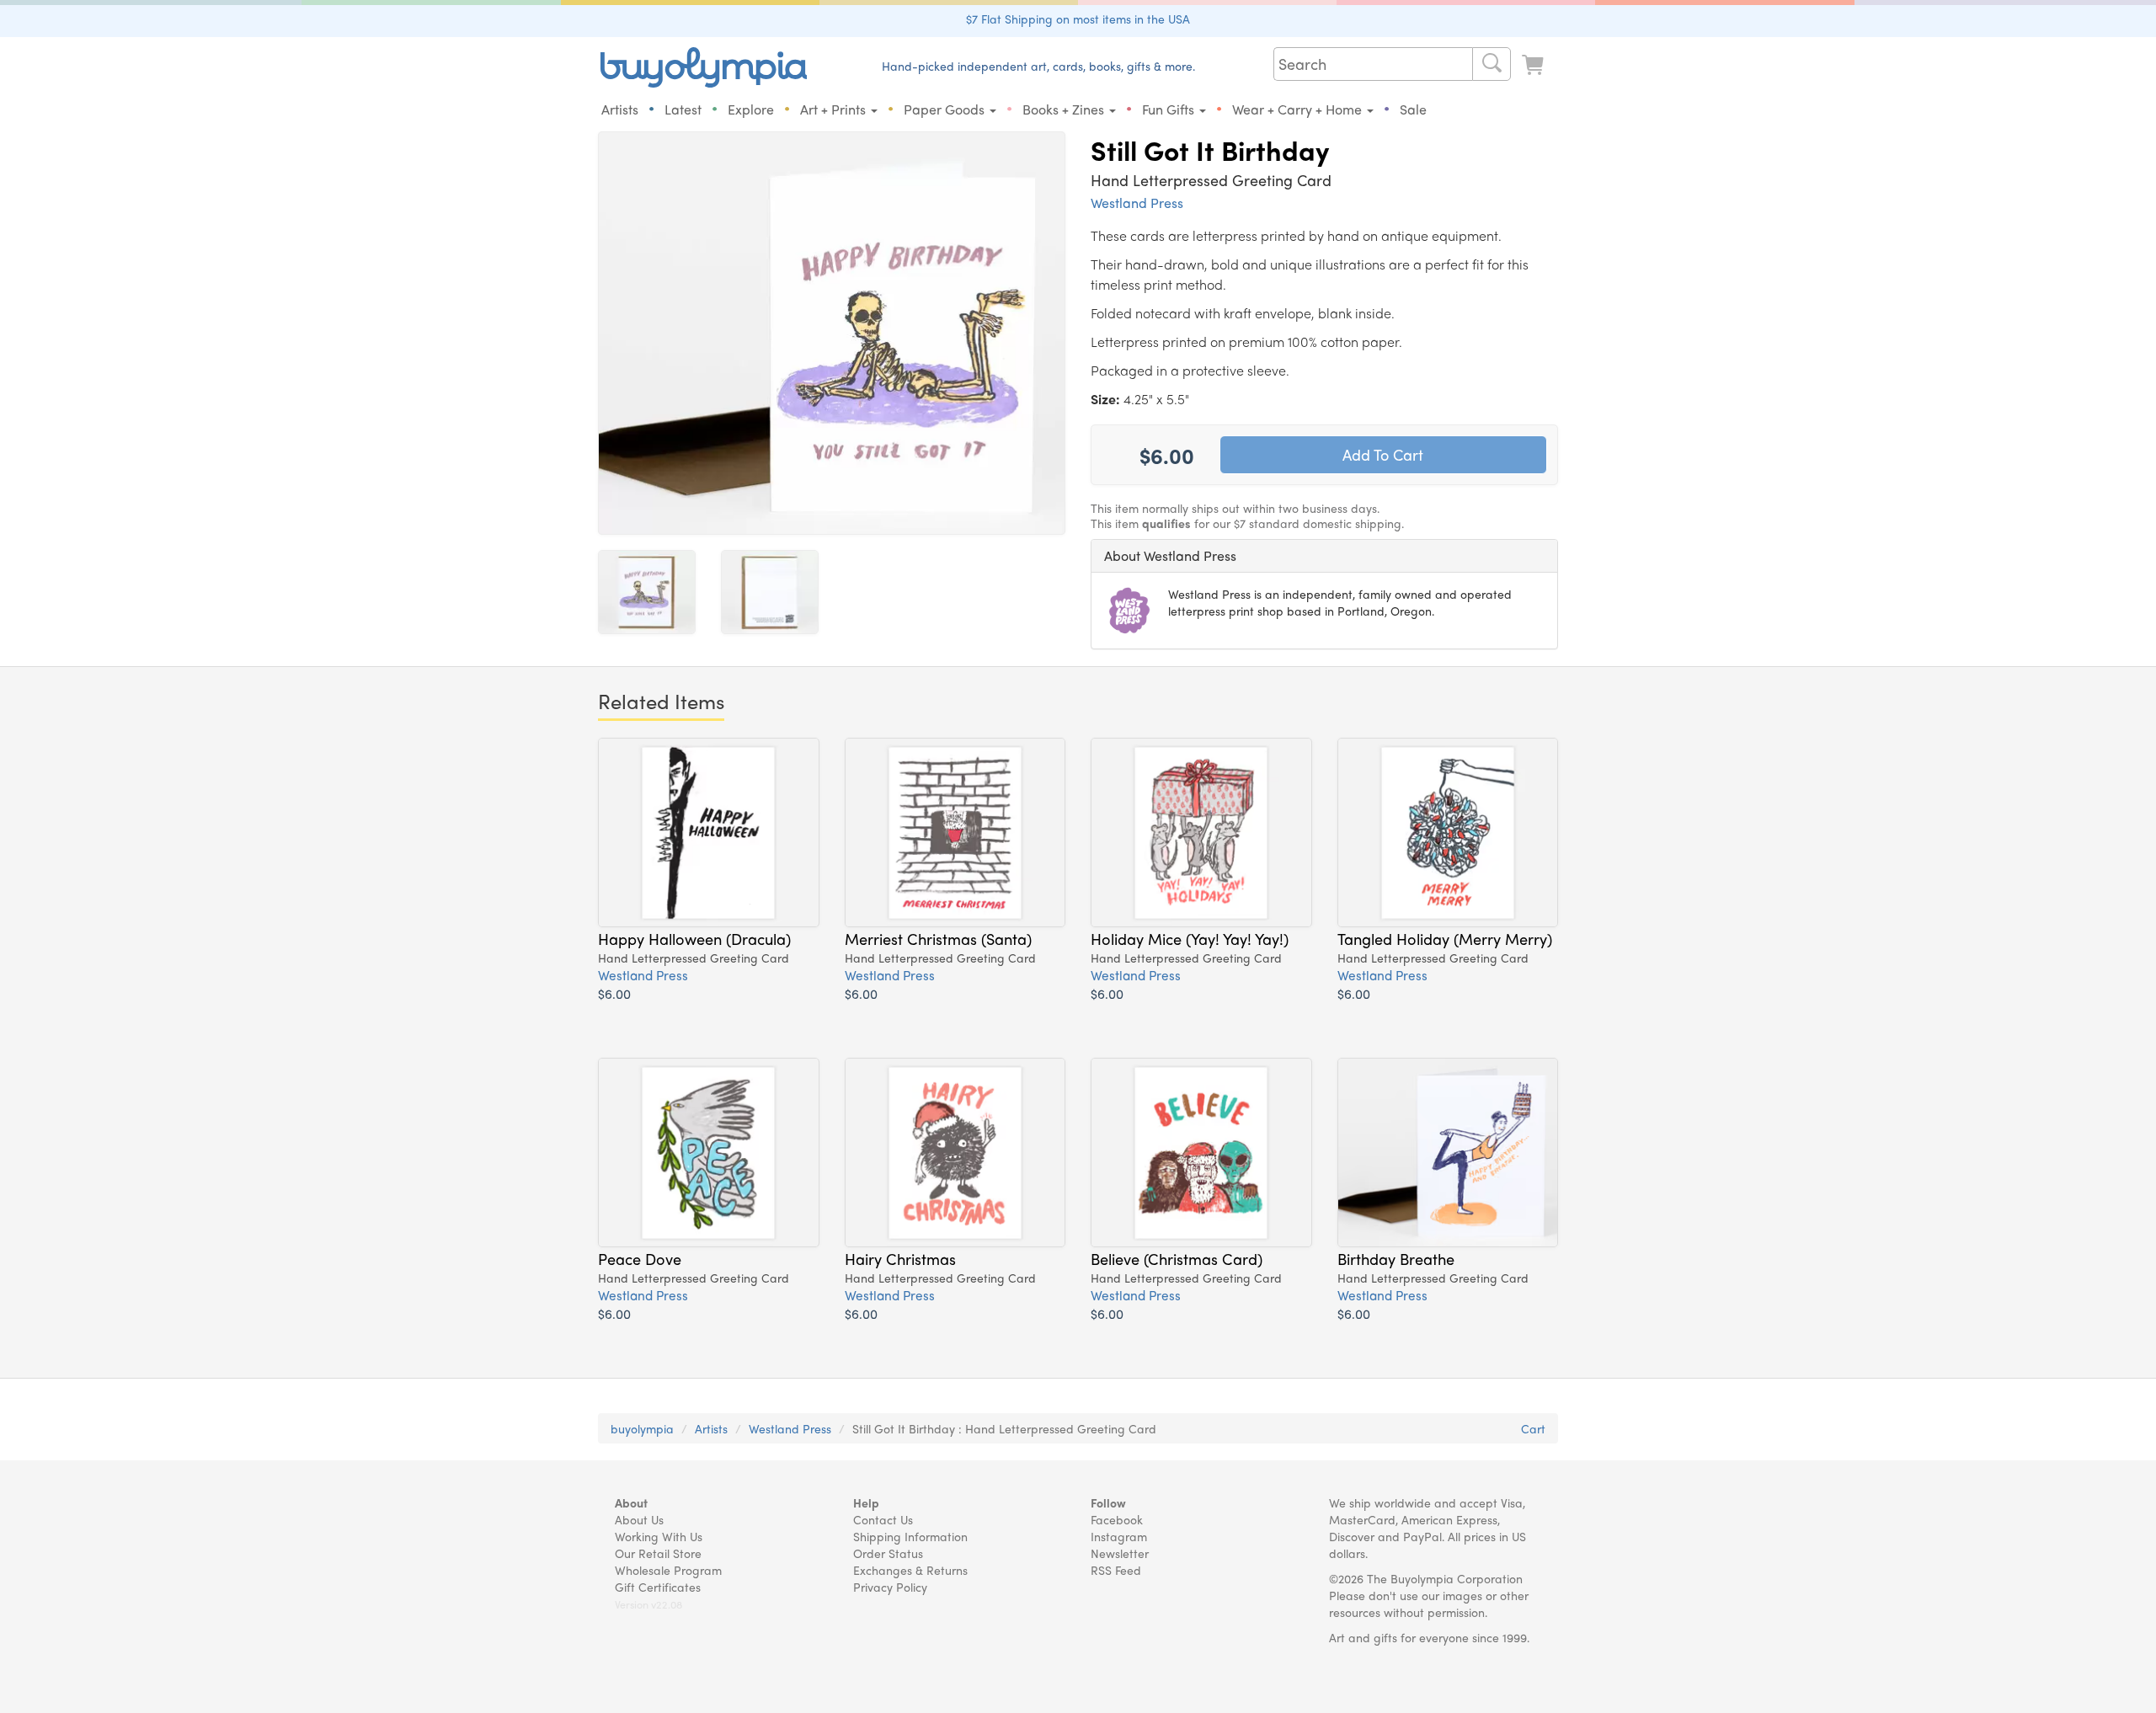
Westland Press (1137, 203)
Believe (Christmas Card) (1177, 1258)
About (631, 1502)
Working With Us (659, 1536)
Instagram (1119, 1536)
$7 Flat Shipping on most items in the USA (1078, 19)
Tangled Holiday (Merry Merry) (1445, 938)
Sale (1413, 109)
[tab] (1324, 556)
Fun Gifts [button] (1170, 109)
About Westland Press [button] (1170, 555)
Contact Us (883, 1519)
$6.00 (614, 993)
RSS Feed (1116, 1570)
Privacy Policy (890, 1587)
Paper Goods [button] (946, 109)
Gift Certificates (658, 1587)
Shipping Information (910, 1536)
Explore (751, 109)
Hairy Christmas (900, 1258)
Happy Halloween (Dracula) (694, 938)
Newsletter (1120, 1553)
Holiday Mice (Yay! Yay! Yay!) (1190, 938)
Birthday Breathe (1396, 1258)
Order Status (888, 1553)
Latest (683, 109)
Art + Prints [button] (835, 109)
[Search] (1492, 64)
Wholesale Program (668, 1570)
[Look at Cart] (1534, 65)
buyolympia (642, 1428)
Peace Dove (640, 1258)
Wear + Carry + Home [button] (1299, 109)
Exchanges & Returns (910, 1570)
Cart (1533, 1428)
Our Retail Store (658, 1553)
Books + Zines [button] (1065, 109)
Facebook (1117, 1519)
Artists (620, 109)
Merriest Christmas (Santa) (938, 938)
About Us (639, 1519)
